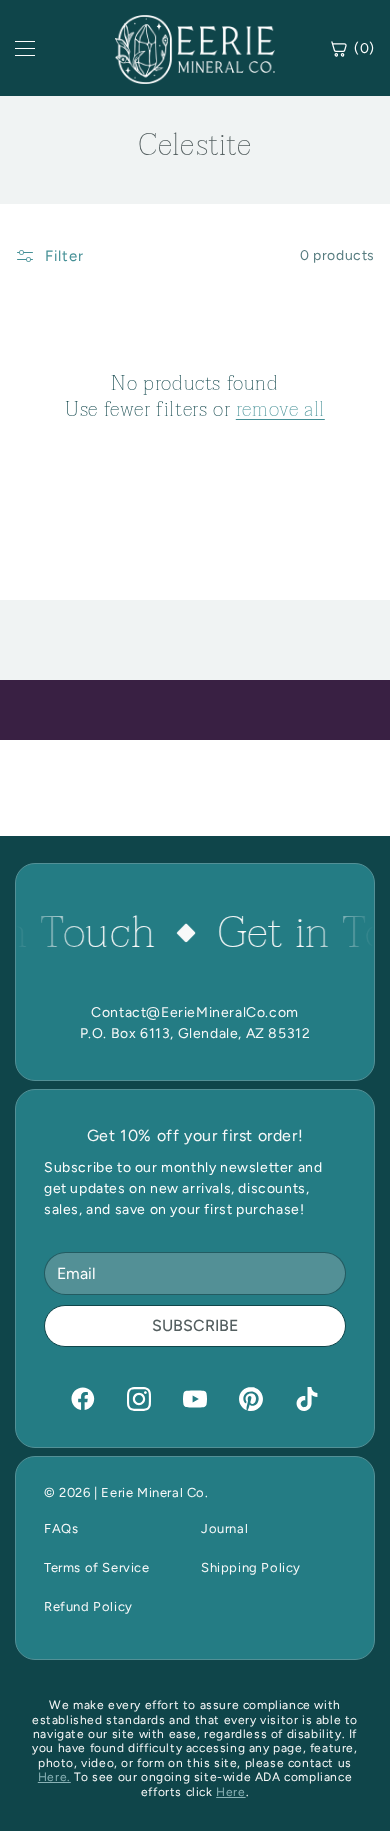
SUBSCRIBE (195, 1325)
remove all (280, 410)
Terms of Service (97, 1567)
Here (230, 1792)
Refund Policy (88, 1606)
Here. (54, 1777)
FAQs (61, 1528)
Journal (224, 1528)
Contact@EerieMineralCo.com (195, 1012)
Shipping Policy (251, 1567)
